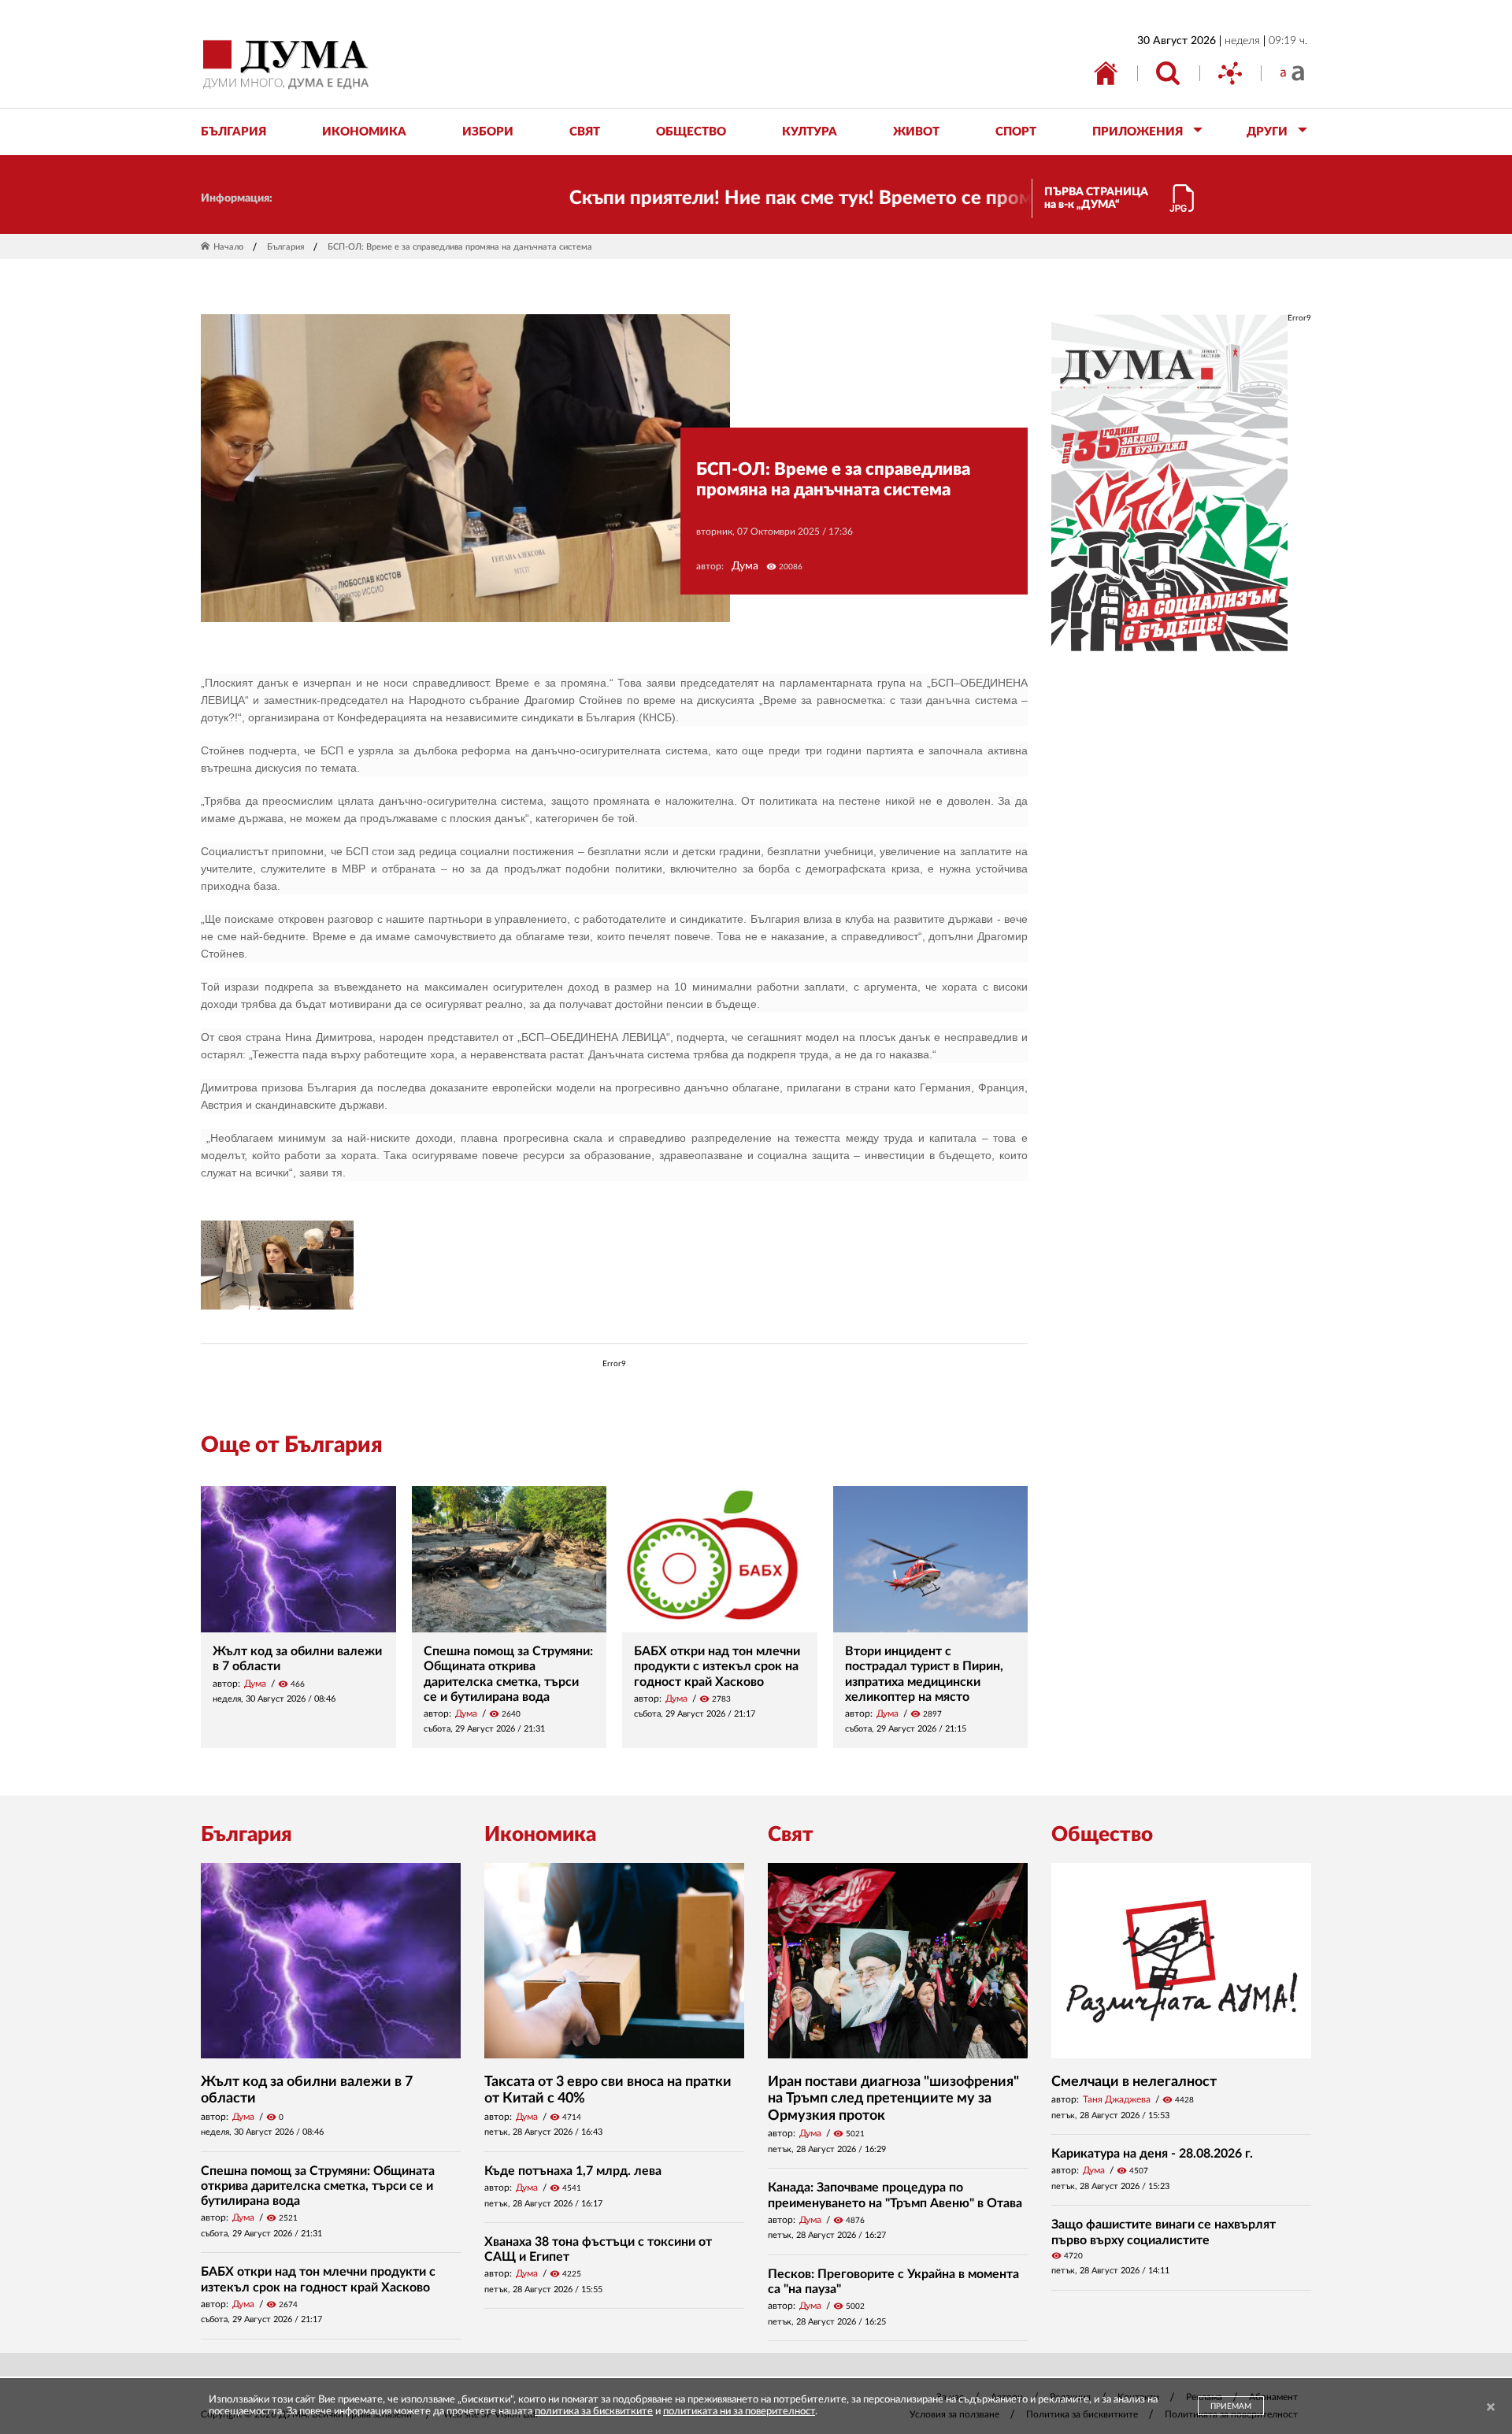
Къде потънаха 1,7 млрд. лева (573, 2171)
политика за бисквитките (594, 2412)
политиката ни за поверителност (739, 2412)
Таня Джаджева (1117, 2099)
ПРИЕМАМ (1231, 2406)
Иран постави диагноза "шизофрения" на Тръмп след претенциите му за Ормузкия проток (893, 2099)
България (285, 247)
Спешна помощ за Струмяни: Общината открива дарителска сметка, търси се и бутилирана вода (318, 2186)
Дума (745, 566)
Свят (791, 1835)
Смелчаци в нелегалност (1134, 2082)
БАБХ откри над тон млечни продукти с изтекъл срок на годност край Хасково (717, 1666)
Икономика (540, 1835)
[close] (1491, 2408)
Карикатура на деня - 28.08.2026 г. (1152, 2154)
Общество (1102, 1835)
